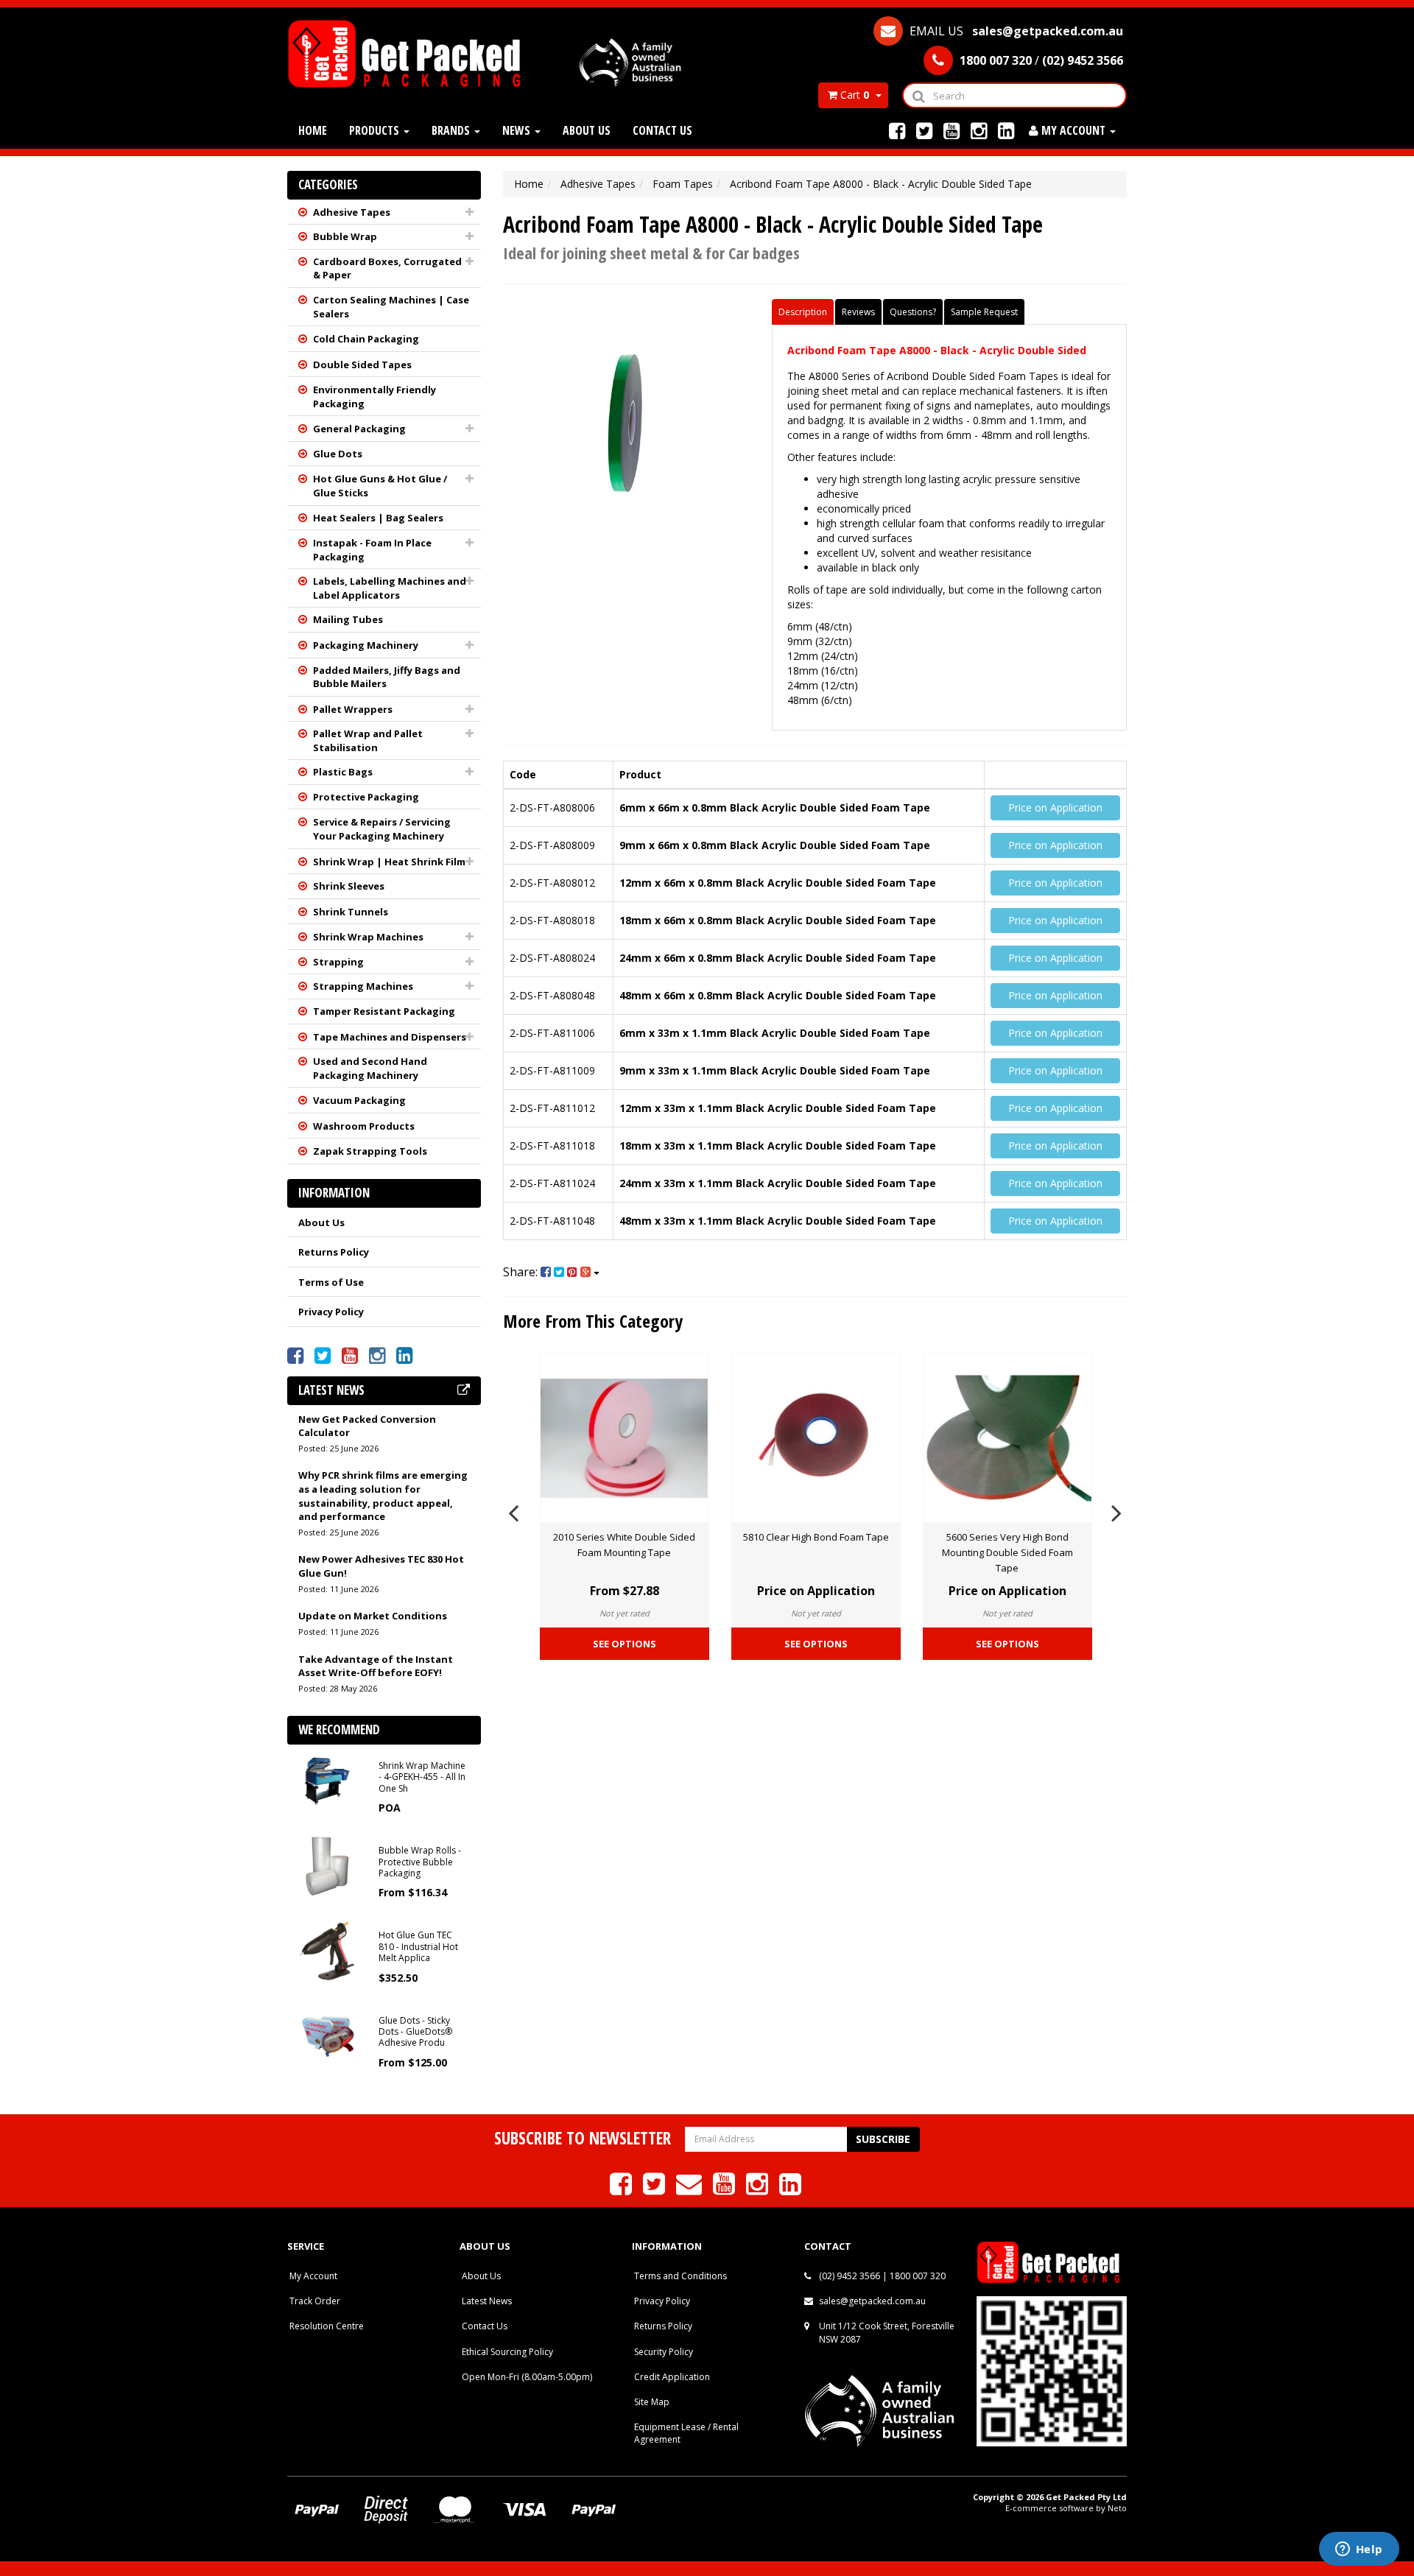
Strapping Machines (363, 986)
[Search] (918, 95)
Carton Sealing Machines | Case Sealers (391, 307)
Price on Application (1055, 807)
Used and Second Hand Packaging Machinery (370, 1068)
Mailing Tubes (348, 619)
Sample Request (984, 312)
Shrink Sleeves (349, 886)
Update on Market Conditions (373, 1616)
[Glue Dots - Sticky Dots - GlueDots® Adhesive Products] (327, 2034)
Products (376, 130)
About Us (587, 130)
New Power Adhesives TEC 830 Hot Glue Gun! (381, 1566)
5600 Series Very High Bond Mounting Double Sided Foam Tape (1007, 1552)
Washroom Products (364, 1126)
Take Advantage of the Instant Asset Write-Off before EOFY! (376, 1666)
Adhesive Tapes (352, 212)
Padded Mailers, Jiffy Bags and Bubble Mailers (387, 677)
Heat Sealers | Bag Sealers (378, 518)
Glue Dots (338, 454)
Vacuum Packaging (359, 1100)
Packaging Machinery (366, 645)
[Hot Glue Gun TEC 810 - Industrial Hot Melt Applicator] (327, 1950)
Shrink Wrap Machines (368, 937)
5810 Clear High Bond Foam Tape (816, 1537)
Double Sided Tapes (362, 365)
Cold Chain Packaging (366, 339)
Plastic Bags (343, 772)
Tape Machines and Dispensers (390, 1037)
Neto (1117, 2508)
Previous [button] (513, 1511)
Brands (452, 130)
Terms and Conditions (680, 2276)
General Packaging (359, 429)
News (518, 130)
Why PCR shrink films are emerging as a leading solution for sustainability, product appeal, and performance (383, 1496)
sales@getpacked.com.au (872, 2301)
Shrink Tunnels (351, 912)
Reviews (858, 312)
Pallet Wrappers (353, 709)
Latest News (487, 2301)
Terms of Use (331, 1282)
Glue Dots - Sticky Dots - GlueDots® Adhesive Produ (415, 2032)
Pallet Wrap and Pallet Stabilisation (368, 740)
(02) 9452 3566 (850, 2276)
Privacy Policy (331, 1312)
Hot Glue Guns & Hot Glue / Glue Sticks (380, 486)
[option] (625, 1511)
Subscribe (883, 2139)
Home (313, 130)
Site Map (652, 2402)
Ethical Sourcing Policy (507, 2352)
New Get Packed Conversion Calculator (367, 1426)
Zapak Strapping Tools (370, 1151)
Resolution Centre (327, 2326)
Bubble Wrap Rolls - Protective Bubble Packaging (420, 1862)
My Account (313, 2276)
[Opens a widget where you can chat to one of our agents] (1359, 2550)
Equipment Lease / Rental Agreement (686, 2433)
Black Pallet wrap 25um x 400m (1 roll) (133, 2523)
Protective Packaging (366, 797)
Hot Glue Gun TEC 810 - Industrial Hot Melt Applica (418, 1946)
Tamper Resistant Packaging (384, 1011)
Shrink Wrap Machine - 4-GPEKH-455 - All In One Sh (422, 1777)
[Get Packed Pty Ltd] (410, 53)
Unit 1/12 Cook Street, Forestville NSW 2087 (887, 2332)
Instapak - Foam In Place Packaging (372, 550)
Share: (522, 1272)
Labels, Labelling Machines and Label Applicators (390, 588)
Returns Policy (334, 1252)
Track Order (315, 2301)
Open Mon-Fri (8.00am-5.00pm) (527, 2377)
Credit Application (672, 2377)
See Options (625, 1644)
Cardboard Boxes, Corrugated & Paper (387, 268)
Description (803, 312)
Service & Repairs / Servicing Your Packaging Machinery (382, 829)
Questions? (913, 312)
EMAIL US (1015, 31)
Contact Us (662, 130)
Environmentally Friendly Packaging (374, 397)
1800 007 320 (918, 2276)
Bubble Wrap (345, 236)
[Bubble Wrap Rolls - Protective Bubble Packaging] (327, 1865)
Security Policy (664, 2352)
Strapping (338, 962)
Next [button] (1116, 1511)
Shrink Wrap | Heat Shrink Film (389, 862)
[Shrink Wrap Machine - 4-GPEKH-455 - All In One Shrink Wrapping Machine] (327, 1780)
